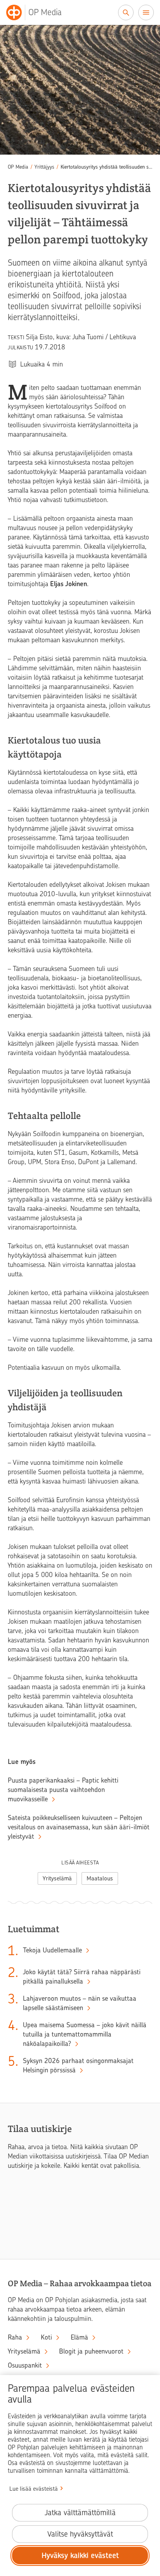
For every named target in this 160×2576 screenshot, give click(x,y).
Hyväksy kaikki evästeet (80, 2556)
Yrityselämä (57, 1878)
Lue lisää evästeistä (34, 2489)
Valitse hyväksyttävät (80, 2534)
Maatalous (100, 1878)
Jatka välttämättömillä (80, 2513)
